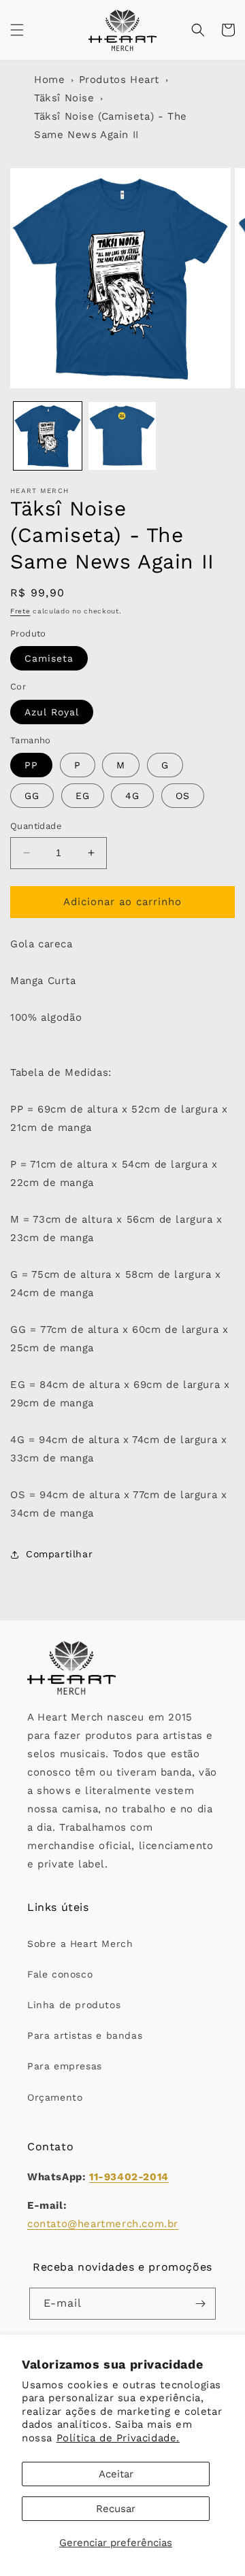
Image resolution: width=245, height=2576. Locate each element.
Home (49, 80)
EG (83, 796)
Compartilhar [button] (59, 1554)
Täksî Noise (64, 98)
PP (31, 765)
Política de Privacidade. (118, 2438)
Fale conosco (60, 1974)
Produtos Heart (119, 80)
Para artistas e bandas (85, 2035)
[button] (17, 30)
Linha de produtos (74, 2005)
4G (132, 796)
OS (183, 796)
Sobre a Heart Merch (80, 1944)
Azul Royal (52, 712)
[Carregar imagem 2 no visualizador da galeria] (122, 436)
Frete (20, 611)
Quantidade (36, 826)
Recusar (116, 2509)
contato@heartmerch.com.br (103, 2224)
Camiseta (49, 658)
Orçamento (55, 2097)
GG (32, 796)
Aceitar (116, 2474)
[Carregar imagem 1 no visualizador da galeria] (48, 436)
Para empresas (65, 2066)
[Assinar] (200, 2304)
